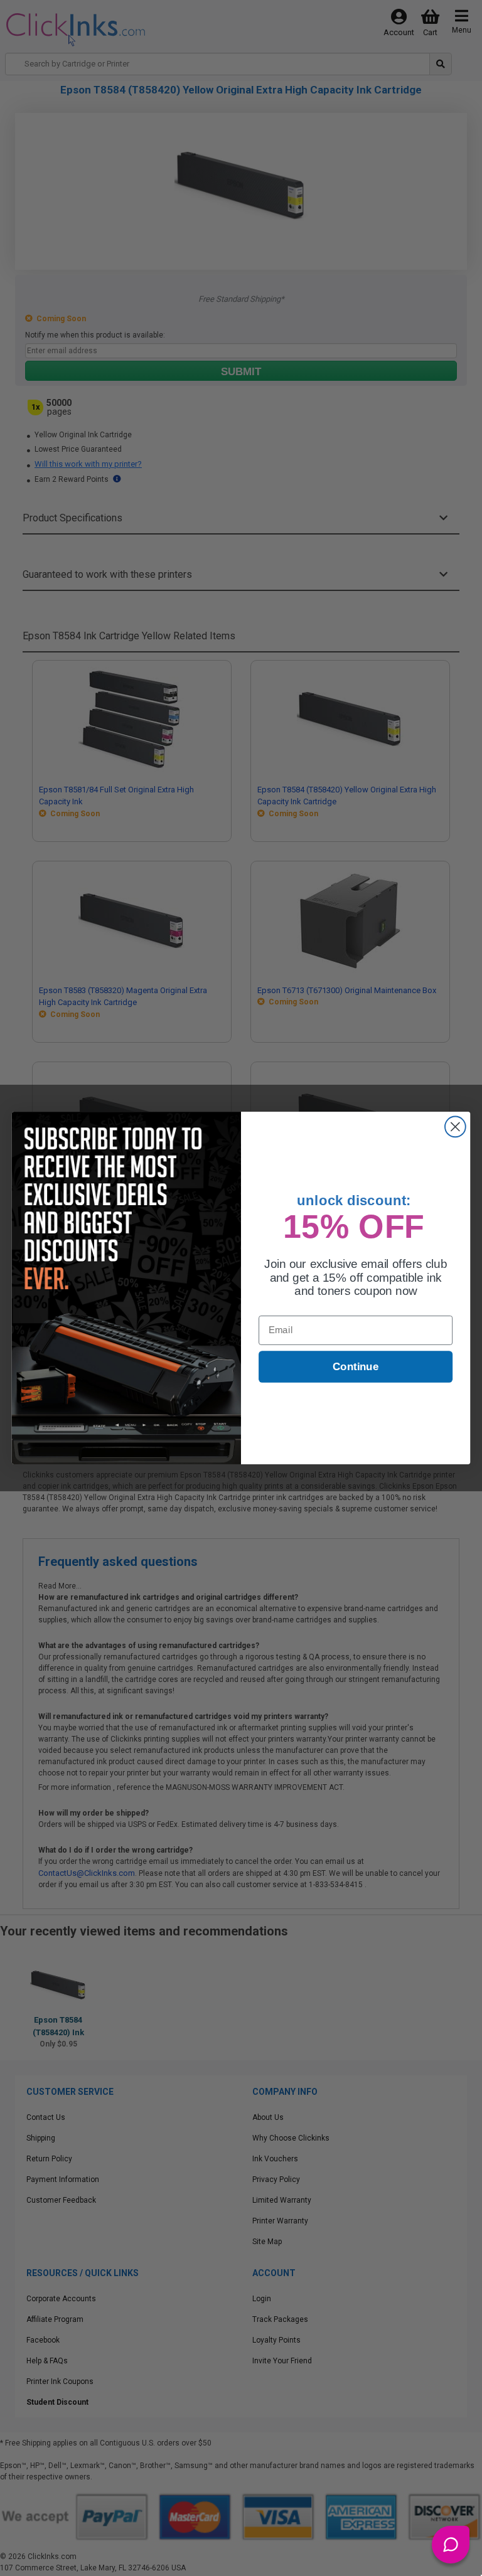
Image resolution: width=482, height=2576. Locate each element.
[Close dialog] (455, 1127)
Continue (356, 1367)
